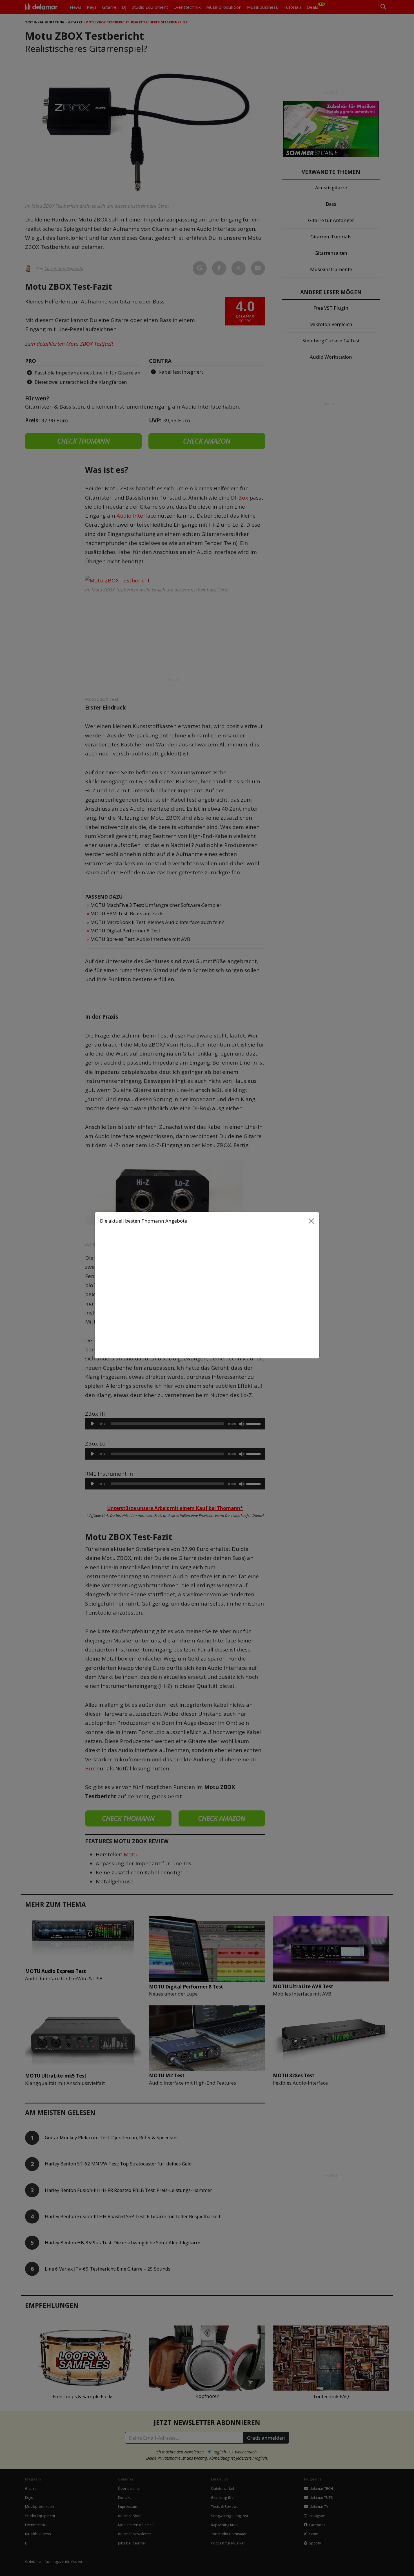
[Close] (311, 1224)
